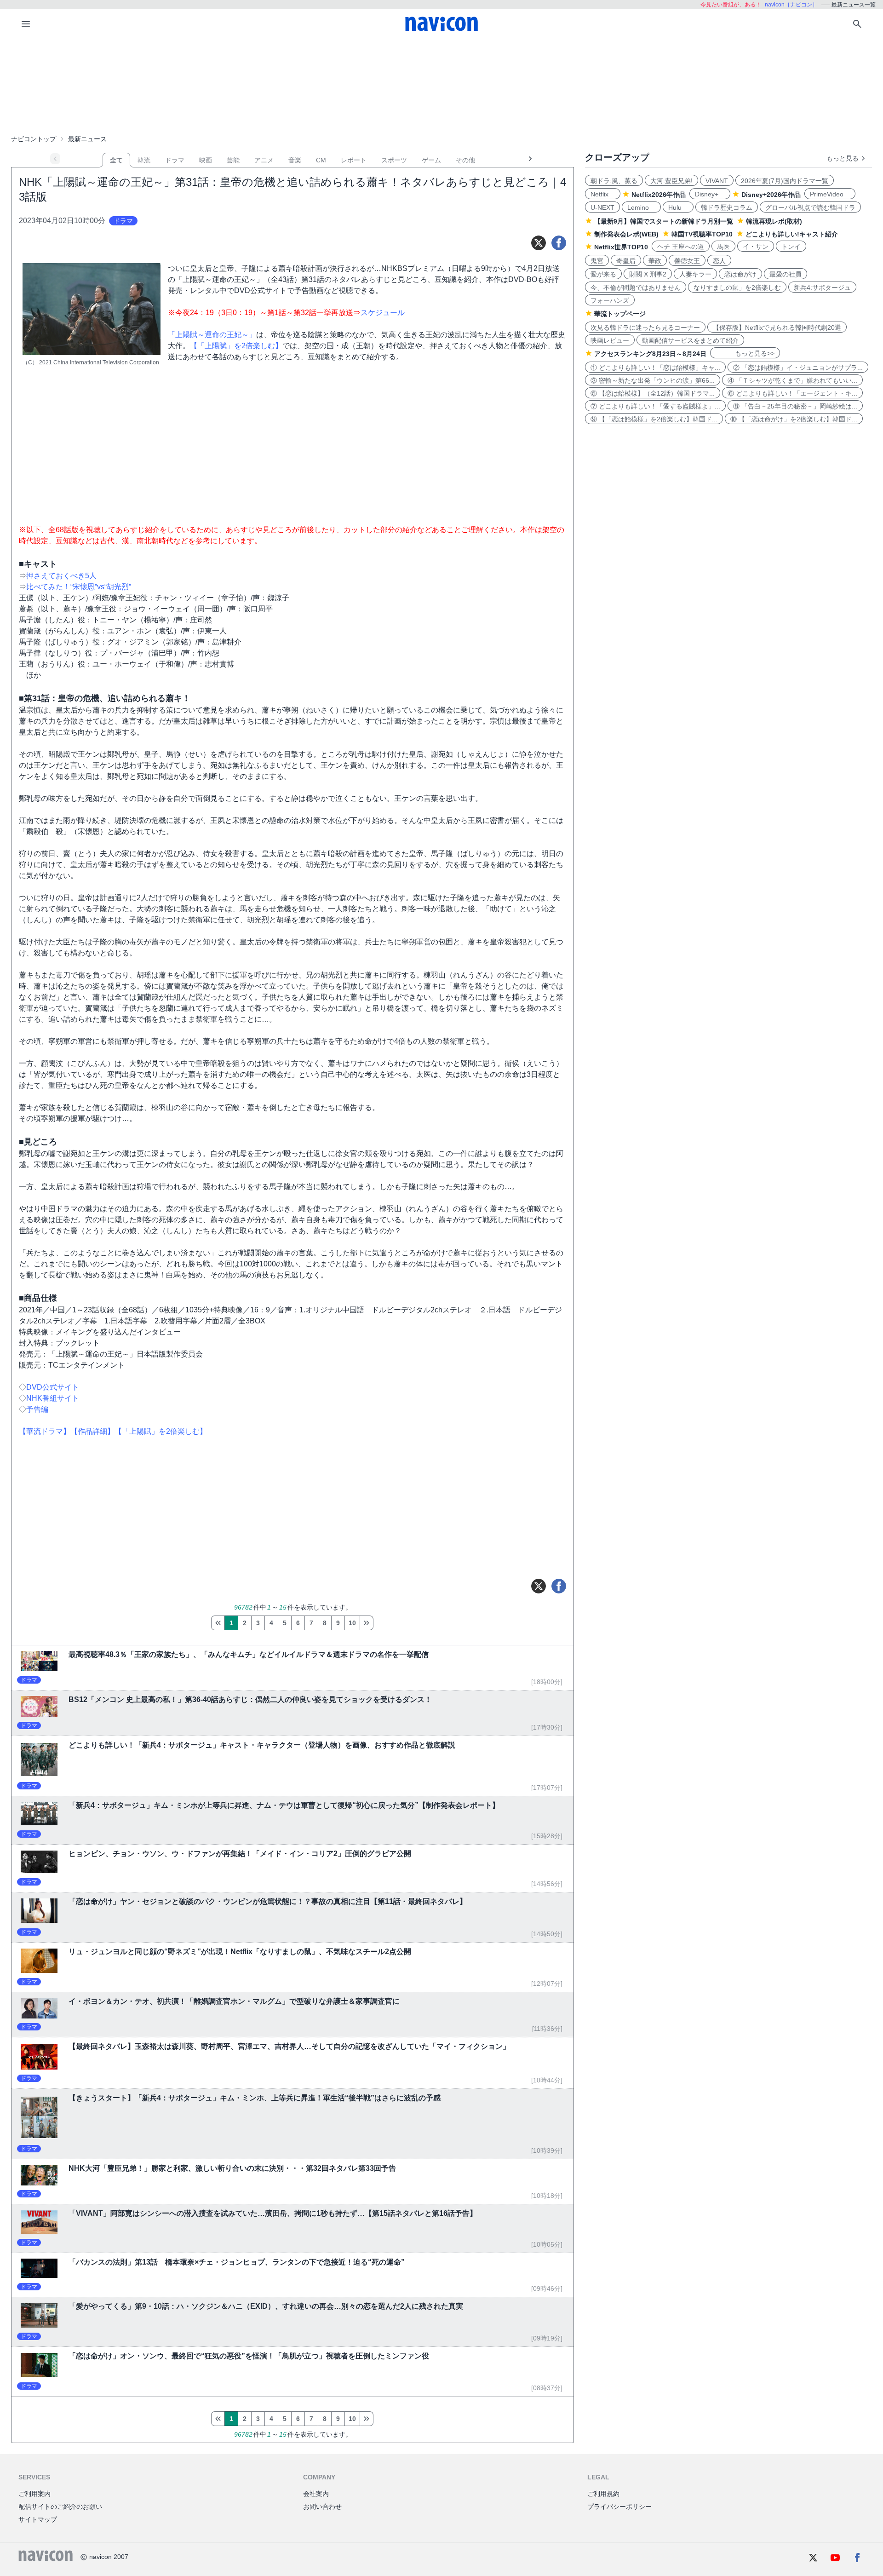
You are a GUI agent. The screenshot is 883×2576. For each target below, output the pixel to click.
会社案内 (316, 2494)
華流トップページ (620, 314)
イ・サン (756, 247)
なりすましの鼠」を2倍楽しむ (737, 287)
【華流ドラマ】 (45, 1431)
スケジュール (383, 313)
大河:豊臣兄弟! (671, 181)
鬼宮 (597, 261)
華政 (655, 261)
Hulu (678, 207)
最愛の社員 (786, 274)
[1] (218, 1623)
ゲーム (431, 160)
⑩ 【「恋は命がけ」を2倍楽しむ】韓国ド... (794, 419)
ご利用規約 (603, 2494)
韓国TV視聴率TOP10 (702, 234)
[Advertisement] (441, 85)
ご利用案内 (34, 2494)
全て (116, 160)
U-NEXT (602, 207)
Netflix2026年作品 (659, 195)
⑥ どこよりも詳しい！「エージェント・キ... (792, 393)
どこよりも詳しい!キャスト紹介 (792, 234)
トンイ (791, 247)
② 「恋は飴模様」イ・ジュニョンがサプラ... (798, 368)
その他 (465, 160)
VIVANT (717, 181)
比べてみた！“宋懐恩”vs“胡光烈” (79, 587)
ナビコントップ (34, 139)
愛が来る (603, 274)
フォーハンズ (610, 300)
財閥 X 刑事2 (648, 274)
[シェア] (559, 243)
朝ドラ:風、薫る (614, 181)
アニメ (264, 160)
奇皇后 (626, 261)
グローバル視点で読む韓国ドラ (810, 207)
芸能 (233, 160)
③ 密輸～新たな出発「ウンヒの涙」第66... (653, 380)
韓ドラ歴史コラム (727, 207)
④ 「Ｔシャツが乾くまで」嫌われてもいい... (792, 380)
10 (352, 1623)
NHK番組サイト (53, 1398)
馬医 (723, 247)
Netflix (603, 194)
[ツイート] (539, 243)
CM (321, 160)
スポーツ (394, 160)
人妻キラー (695, 274)
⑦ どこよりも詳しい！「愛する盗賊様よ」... (655, 406)
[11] (367, 1623)
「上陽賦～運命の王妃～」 (212, 335)
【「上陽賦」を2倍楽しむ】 (236, 346)
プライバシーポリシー (619, 2507)
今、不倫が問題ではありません (636, 287)
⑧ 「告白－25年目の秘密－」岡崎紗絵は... (795, 406)
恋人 (719, 261)
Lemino (641, 207)
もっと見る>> (745, 353)
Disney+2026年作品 (771, 195)
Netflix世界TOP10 (621, 247)
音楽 (295, 160)
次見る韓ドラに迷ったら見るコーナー (645, 328)
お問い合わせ (322, 2507)
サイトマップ (38, 2519)
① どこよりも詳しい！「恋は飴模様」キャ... (655, 368)
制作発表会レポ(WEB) (626, 234)
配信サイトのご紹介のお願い (60, 2507)
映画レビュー (610, 340)
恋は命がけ (740, 274)
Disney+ (710, 194)
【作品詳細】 (92, 1431)
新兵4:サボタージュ (822, 287)
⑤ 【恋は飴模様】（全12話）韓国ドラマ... (653, 393)
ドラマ (175, 160)
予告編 (37, 1409)
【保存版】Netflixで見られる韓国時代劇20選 (777, 328)
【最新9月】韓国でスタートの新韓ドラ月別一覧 (664, 221)
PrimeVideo (830, 194)
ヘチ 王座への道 (681, 247)
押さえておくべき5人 (61, 576)
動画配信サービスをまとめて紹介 (690, 340)
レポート (354, 160)
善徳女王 (687, 261)
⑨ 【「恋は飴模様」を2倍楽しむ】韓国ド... (654, 419)
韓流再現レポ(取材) (774, 221)
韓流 (144, 160)
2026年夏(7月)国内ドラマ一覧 (785, 181)
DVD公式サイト (53, 1387)
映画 (206, 160)
